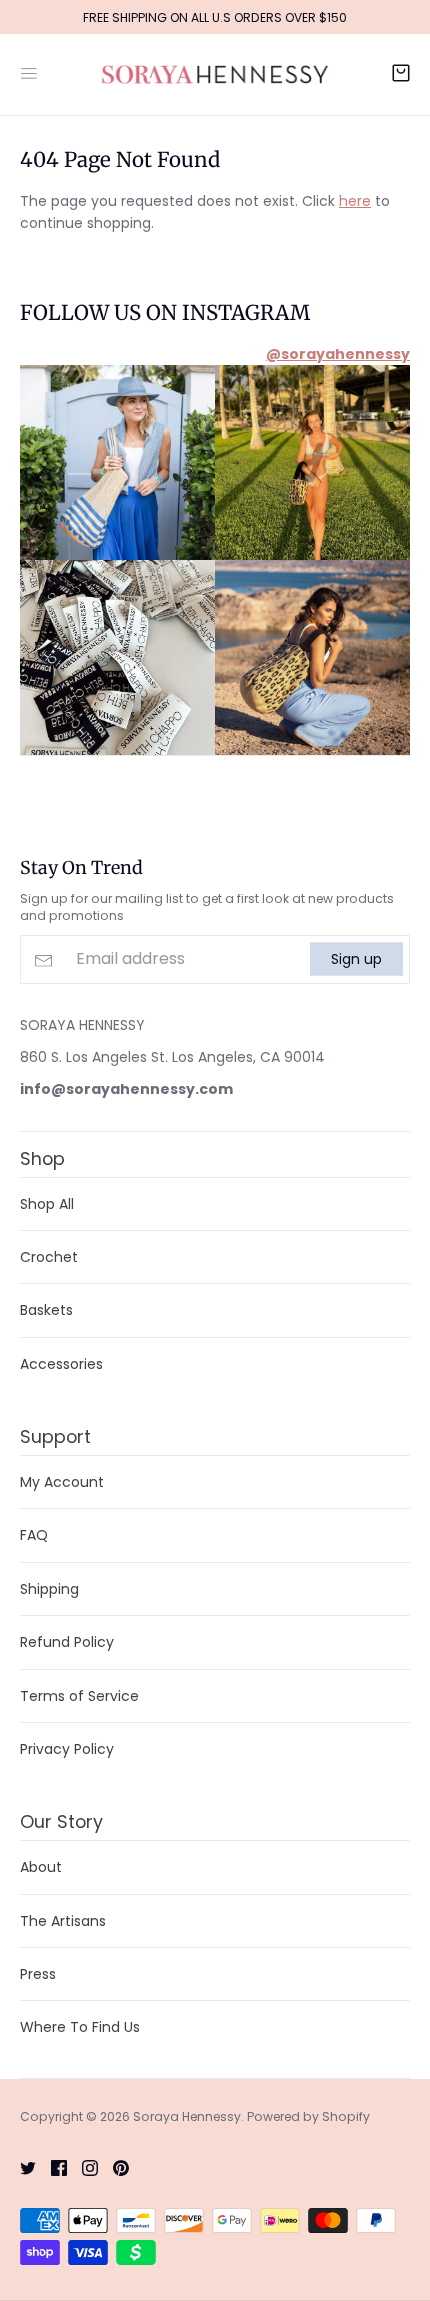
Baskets (46, 1310)
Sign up (356, 959)
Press (38, 1974)
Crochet (49, 1257)
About (41, 1867)
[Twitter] (20, 2167)
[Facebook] (51, 2167)
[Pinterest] (113, 2167)
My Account (62, 1482)
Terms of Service (79, 1696)
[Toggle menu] (29, 70)
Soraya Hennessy (187, 2116)
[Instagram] (82, 2167)
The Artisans (63, 1921)
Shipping (49, 1589)
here (355, 201)
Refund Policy (67, 1642)
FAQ (34, 1535)
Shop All (47, 1204)
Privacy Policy (67, 1749)
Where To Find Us (80, 2027)
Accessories (61, 1364)
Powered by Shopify (308, 2116)
